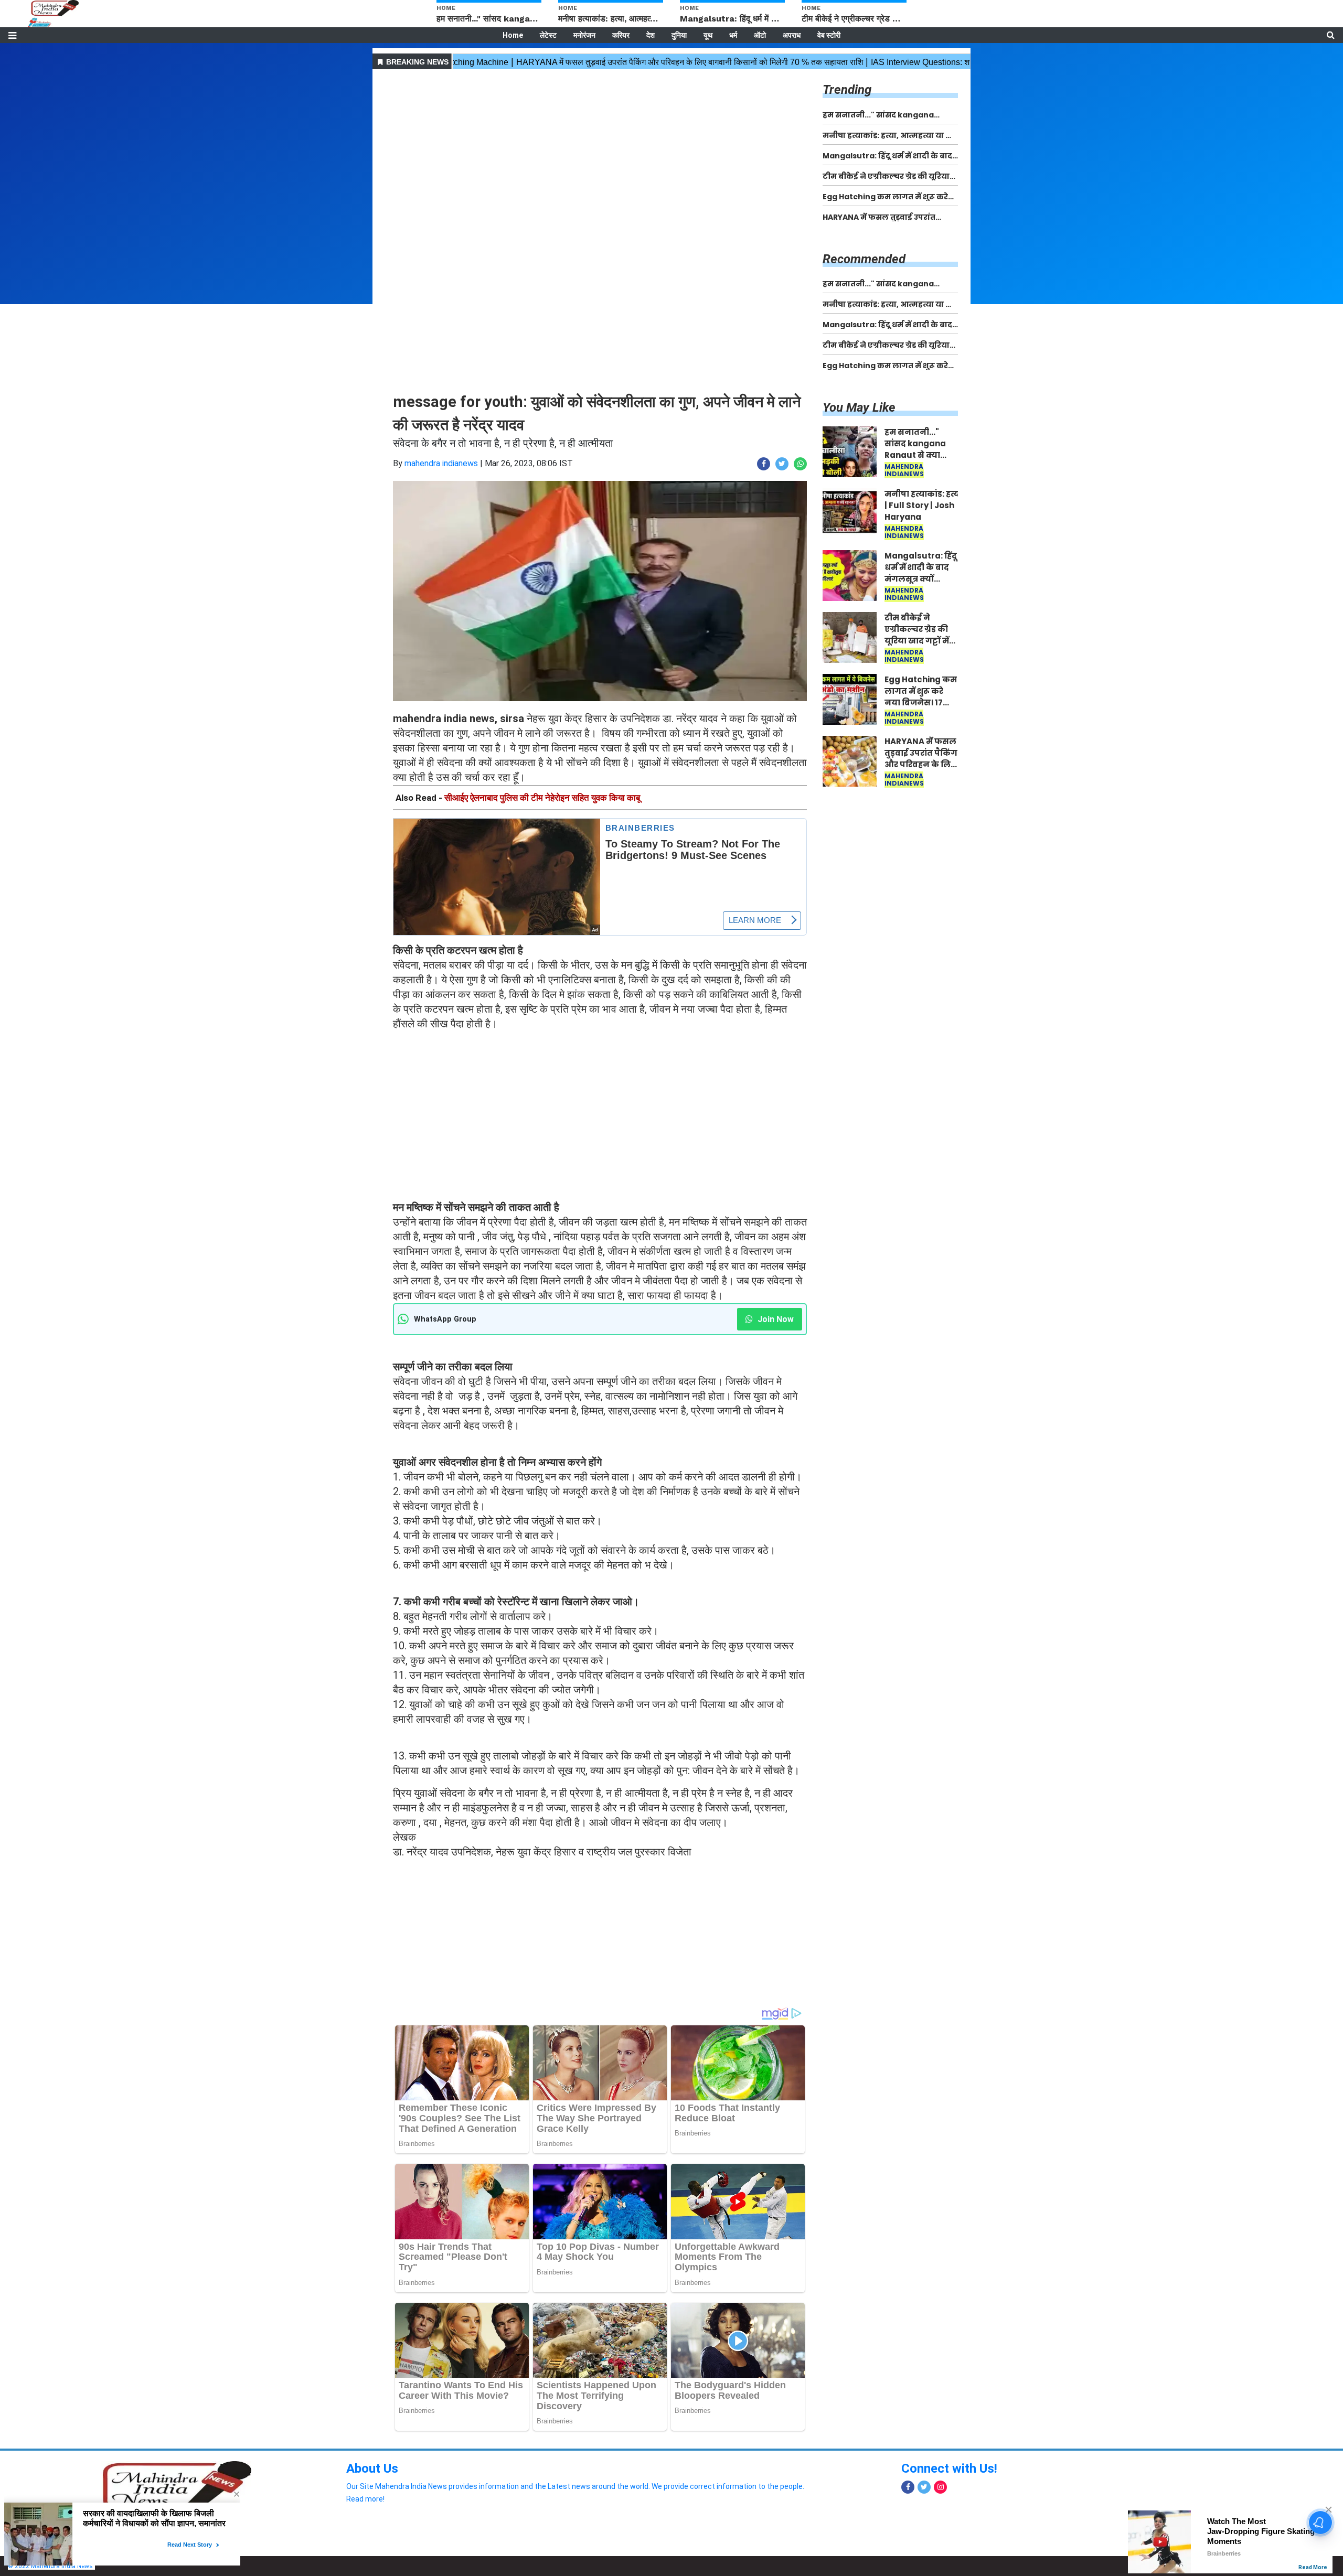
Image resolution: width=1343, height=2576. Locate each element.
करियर (621, 35)
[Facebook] (908, 2487)
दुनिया (679, 35)
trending (847, 90)
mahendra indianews (441, 463)
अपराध (792, 35)
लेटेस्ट (548, 35)
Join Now (775, 1319)
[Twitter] (924, 2487)
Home (513, 35)
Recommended (864, 259)
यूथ (708, 35)
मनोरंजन (584, 35)
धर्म (733, 35)
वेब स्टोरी (829, 35)
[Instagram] (940, 2487)
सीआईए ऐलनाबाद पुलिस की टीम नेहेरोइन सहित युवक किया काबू (542, 798)
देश (651, 35)
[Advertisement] (600, 146)
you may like (859, 407)
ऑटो (760, 35)
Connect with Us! (949, 2468)
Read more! (365, 2499)
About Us (372, 2468)
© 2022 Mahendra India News (50, 2566)
